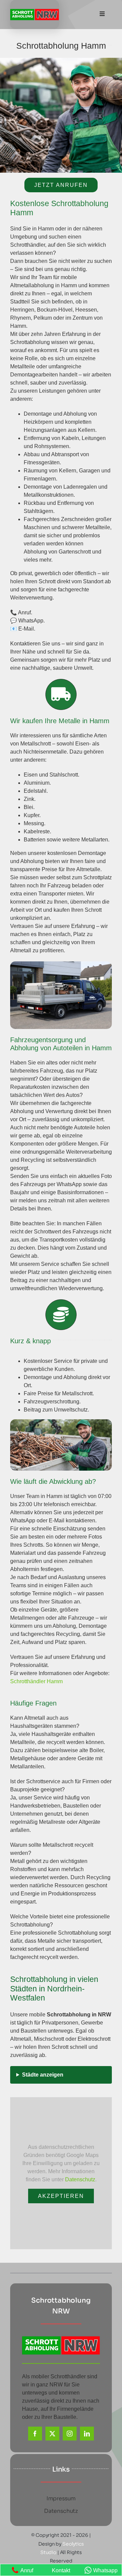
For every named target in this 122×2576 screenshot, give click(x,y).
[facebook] (35, 2434)
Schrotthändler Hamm (36, 1681)
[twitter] (52, 2434)
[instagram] (70, 2434)
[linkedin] (87, 2434)
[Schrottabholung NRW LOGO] (35, 11)
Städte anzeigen (43, 2075)
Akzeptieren (61, 2196)
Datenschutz (80, 2179)
